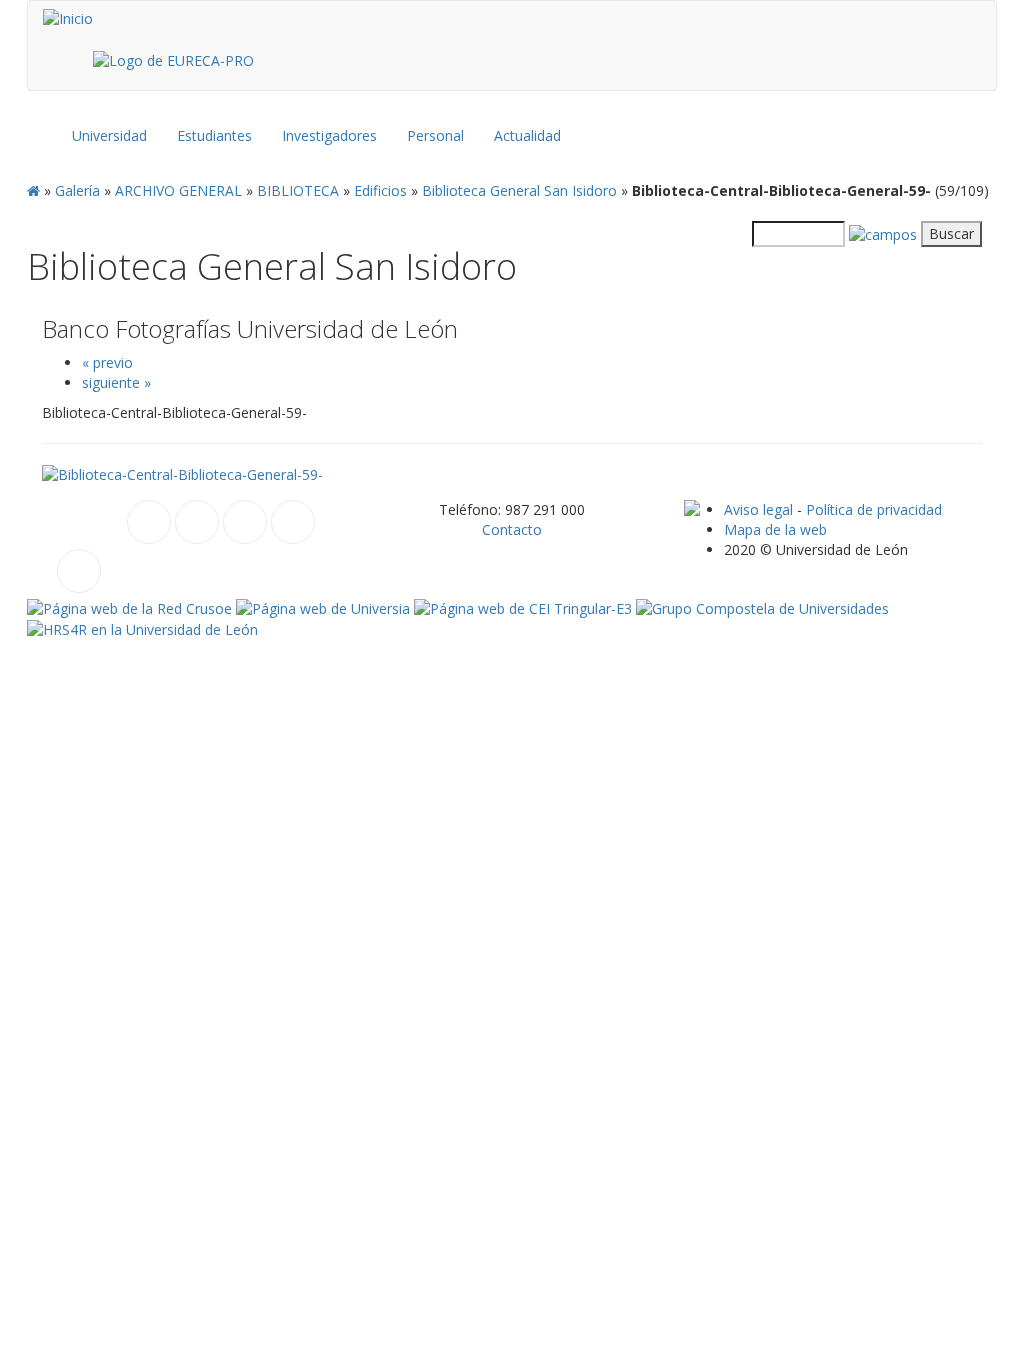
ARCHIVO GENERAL (178, 190)
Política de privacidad (874, 509)
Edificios (380, 190)
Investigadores (329, 135)
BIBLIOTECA (298, 190)
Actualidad (527, 135)
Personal (435, 135)
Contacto (512, 529)
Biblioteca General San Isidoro (519, 190)
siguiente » (116, 382)
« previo (107, 362)
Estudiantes (214, 135)
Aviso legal (758, 509)
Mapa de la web (775, 529)
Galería (77, 190)
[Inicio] (68, 19)
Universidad (109, 135)
